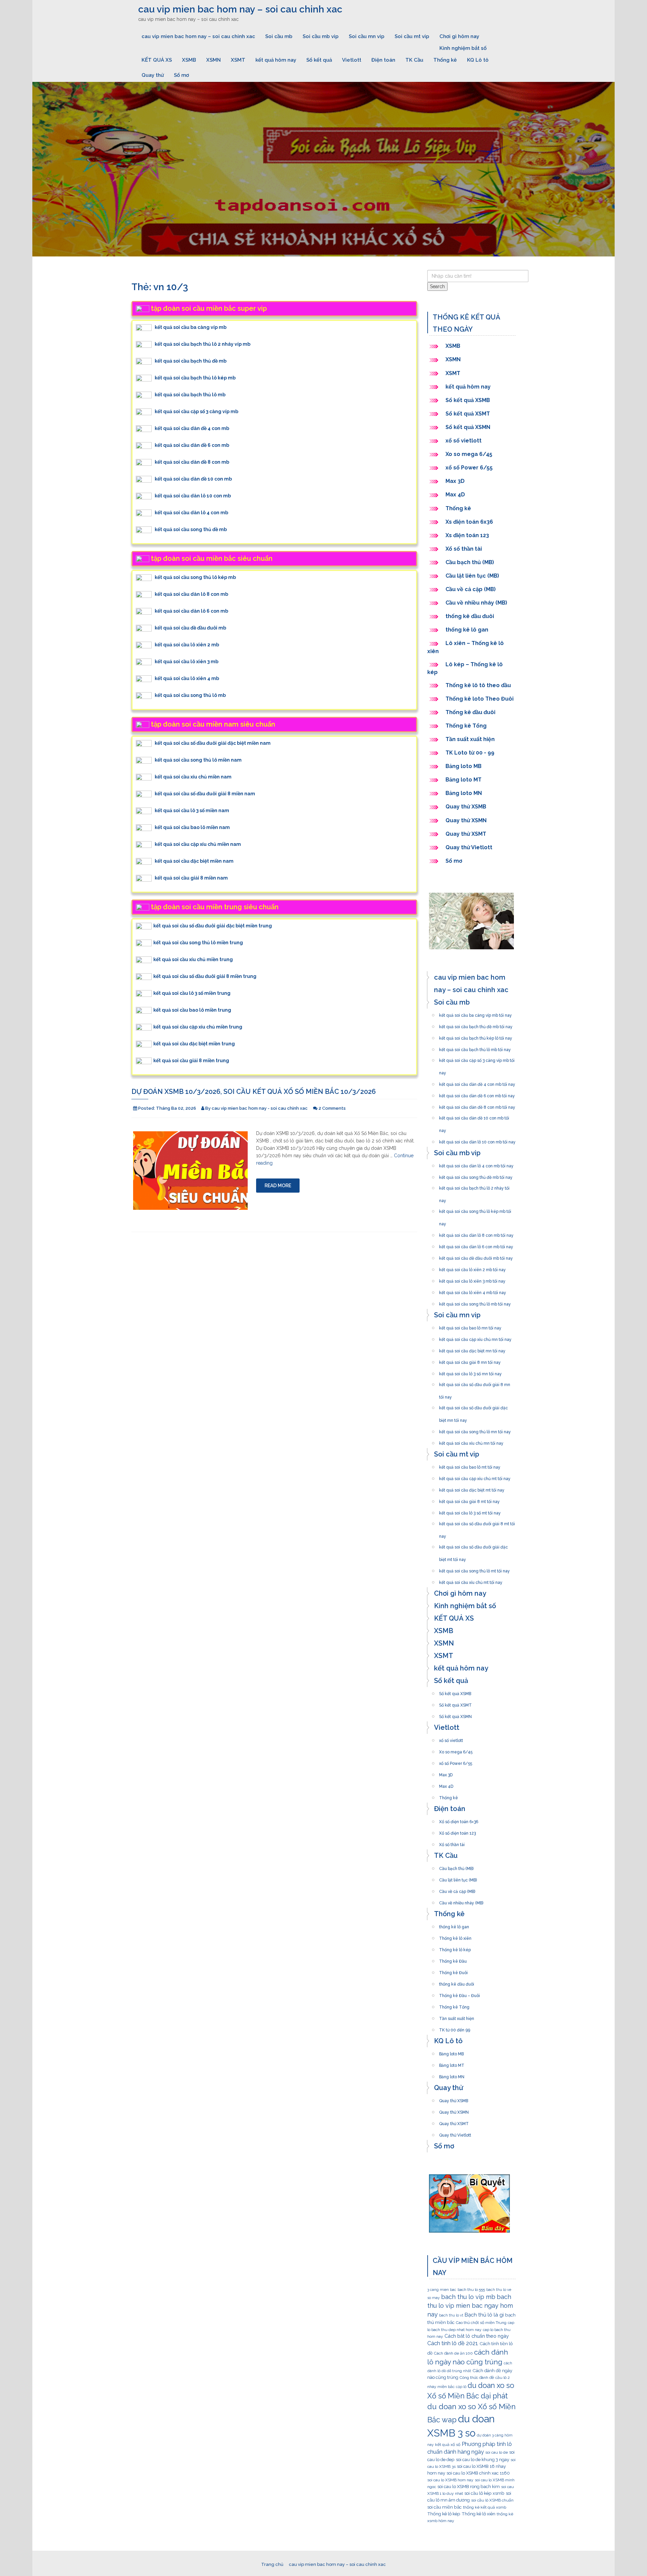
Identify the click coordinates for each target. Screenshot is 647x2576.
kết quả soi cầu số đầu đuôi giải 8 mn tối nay (475, 1383)
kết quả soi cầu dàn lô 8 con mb (191, 594)
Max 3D (455, 481)
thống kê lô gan (467, 630)
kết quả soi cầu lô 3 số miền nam (192, 810)
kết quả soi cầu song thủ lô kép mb (195, 577)
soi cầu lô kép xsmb (484, 2493)
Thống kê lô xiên (455, 1936)
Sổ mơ (181, 75)
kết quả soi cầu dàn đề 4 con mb (192, 428)
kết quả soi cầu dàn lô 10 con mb (193, 496)
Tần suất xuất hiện (470, 739)
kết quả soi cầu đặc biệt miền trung (194, 1044)
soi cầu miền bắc (444, 2507)
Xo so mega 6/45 (469, 454)
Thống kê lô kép (455, 1948)
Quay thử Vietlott (469, 847)
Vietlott (352, 60)
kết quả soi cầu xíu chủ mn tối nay (471, 1441)
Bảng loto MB (464, 766)
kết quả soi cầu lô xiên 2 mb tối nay (472, 1268)
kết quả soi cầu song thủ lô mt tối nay (474, 1569)
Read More (278, 1186)
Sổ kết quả (319, 60)
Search (437, 286)
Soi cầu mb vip (321, 36)
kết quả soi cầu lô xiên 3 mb (187, 662)
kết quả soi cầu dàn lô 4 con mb (191, 513)
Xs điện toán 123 (467, 535)
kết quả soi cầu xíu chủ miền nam (193, 777)
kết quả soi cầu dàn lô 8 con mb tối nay (476, 1233)
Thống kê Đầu (453, 1959)
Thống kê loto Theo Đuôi (480, 699)
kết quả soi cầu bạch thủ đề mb (191, 361)
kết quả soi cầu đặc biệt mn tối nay (472, 1349)
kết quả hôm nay (276, 60)
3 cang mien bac (442, 2290)
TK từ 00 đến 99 (455, 2028)
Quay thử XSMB (466, 807)
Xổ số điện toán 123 (457, 1831)
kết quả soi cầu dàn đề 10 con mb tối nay (474, 1116)
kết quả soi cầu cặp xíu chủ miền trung (198, 1027)
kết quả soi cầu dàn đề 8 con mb (192, 462)
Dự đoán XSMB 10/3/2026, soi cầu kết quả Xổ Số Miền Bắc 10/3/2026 (254, 1092)
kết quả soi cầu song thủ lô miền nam (198, 760)
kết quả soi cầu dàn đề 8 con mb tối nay (477, 1105)
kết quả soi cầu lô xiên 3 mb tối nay (472, 1279)
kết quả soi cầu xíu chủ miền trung (193, 959)
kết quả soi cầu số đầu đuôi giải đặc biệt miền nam (213, 743)
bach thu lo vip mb (468, 2297)
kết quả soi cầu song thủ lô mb (190, 695)
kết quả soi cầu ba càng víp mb (191, 327)
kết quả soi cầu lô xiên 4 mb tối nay (473, 1291)
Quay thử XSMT (466, 834)
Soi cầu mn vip (367, 36)
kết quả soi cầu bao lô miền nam (192, 827)
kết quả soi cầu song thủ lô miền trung (198, 943)
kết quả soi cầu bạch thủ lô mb (190, 395)
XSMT (238, 60)
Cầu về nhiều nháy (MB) (476, 603)
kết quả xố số (448, 2445)
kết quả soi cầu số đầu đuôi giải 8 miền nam (205, 794)
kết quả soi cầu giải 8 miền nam (191, 878)
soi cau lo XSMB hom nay (450, 2480)
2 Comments (332, 1108)
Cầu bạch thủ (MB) (470, 562)
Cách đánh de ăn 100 (453, 2353)
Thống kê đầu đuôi (470, 712)
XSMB (189, 60)
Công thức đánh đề (477, 2378)
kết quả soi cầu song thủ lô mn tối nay (475, 1430)
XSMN (213, 60)
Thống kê (445, 60)
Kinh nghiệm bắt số (463, 48)
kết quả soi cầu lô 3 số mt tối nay (470, 1511)
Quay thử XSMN (466, 820)
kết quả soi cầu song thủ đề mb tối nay (476, 1175)
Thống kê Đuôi (453, 1971)
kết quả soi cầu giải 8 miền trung (191, 1061)
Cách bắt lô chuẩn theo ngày (477, 2336)
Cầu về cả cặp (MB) (471, 589)
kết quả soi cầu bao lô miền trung (192, 1010)
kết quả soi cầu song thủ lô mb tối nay (475, 1302)
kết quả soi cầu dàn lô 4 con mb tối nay (476, 1164)
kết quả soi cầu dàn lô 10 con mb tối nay (477, 1140)
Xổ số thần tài (464, 549)
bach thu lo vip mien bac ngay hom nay (470, 2306)
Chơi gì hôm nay (459, 36)
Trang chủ (272, 2564)
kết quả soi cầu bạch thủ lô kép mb (195, 378)
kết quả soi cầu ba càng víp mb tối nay (475, 1013)
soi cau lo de (497, 2452)
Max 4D (455, 495)
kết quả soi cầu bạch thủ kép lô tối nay (476, 1036)
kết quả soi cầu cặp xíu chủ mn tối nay (475, 1338)
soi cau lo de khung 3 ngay (483, 2459)
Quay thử (153, 75)
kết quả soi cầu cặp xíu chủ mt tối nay (475, 1477)
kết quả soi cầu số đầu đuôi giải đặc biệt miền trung (213, 926)
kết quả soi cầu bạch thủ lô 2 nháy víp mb (203, 344)
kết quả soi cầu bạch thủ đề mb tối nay (476, 1025)
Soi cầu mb (279, 36)
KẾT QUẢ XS (157, 60)
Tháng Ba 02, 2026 (176, 1108)
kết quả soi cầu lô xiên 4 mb (187, 678)
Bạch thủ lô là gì (484, 2315)
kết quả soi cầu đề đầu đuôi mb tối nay (476, 1256)
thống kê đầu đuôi (470, 616)
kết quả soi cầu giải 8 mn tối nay (470, 1360)
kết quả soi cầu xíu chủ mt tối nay (471, 1581)
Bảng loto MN (464, 793)
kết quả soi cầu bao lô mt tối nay (470, 1465)
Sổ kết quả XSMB (468, 400)
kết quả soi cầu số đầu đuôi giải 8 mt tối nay (477, 1522)
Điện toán (383, 60)
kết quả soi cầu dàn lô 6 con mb (191, 611)
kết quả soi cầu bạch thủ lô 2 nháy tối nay (474, 1186)
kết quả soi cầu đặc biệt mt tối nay (472, 1488)
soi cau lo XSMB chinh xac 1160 (478, 2473)
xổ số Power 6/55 (469, 468)
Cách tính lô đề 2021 (453, 2343)
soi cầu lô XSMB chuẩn (492, 2500)
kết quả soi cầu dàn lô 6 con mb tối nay (476, 1245)
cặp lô (461, 2387)
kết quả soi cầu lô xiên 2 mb (187, 645)
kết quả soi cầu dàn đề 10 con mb (193, 479)
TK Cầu (414, 60)
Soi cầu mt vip (412, 36)
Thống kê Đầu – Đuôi (459, 1994)
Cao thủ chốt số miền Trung (481, 2323)
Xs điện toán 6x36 (469, 522)
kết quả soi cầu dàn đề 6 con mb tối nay (477, 1094)
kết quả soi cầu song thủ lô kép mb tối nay (475, 1209)
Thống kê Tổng (467, 726)
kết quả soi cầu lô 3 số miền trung (192, 993)
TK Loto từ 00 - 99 (470, 753)
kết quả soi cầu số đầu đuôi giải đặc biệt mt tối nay (473, 1545)
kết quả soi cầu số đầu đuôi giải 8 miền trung (205, 976)
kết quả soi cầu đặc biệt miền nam (194, 861)
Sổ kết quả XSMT (468, 414)
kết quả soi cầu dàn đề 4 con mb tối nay (477, 1082)
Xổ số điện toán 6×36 (459, 1820)
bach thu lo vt (451, 2315)
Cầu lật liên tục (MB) (472, 576)
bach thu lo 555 (471, 2290)
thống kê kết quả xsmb (485, 2507)
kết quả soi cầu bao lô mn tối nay (470, 1326)
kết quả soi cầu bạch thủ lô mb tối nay (475, 1048)
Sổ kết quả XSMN (468, 427)
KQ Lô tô (478, 60)
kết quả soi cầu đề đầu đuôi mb (190, 628)
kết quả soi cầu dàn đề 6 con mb (192, 445)
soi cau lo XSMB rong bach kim (469, 2486)
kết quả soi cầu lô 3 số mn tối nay (470, 1372)
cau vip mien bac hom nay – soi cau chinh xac (240, 9)
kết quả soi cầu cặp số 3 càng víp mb (196, 411)
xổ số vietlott (464, 441)
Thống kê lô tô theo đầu (478, 685)
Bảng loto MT (464, 780)
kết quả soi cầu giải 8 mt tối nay (469, 1500)
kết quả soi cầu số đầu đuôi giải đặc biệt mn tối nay (473, 1406)
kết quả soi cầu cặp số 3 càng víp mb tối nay (477, 1059)
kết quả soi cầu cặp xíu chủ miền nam (198, 844)
